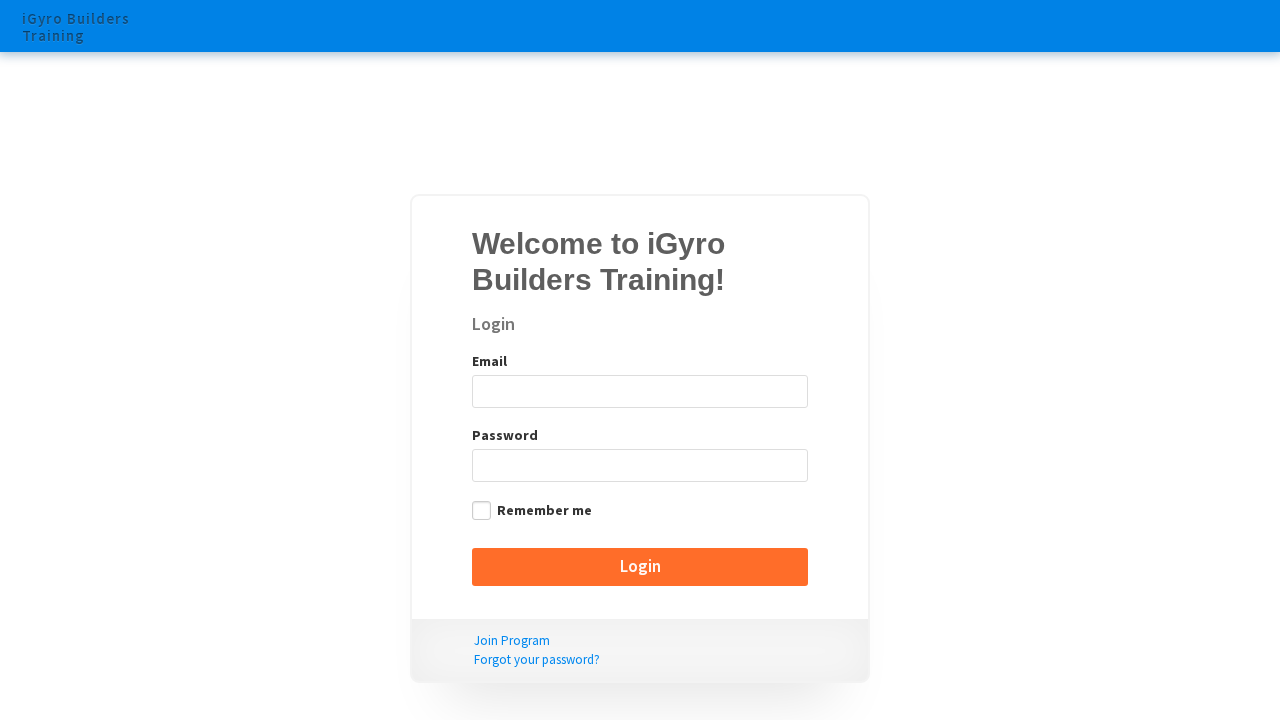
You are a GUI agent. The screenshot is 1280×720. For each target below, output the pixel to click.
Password (505, 435)
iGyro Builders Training (76, 28)
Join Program (512, 640)
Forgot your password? (537, 659)
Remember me (544, 510)
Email (489, 361)
